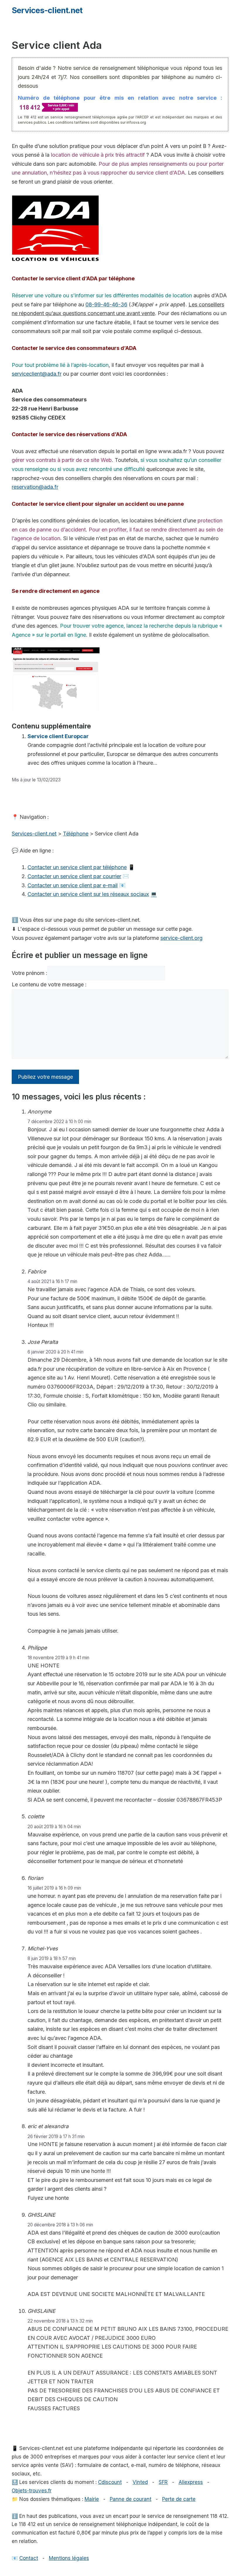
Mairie (92, 2499)
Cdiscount (110, 2482)
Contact (29, 2558)
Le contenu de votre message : (49, 984)
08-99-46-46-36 (106, 304)
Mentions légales (69, 2558)
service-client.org (181, 938)
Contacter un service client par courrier (74, 876)
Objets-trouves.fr (32, 2491)
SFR (163, 2482)
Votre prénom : (30, 973)
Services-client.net (47, 10)
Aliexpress (191, 2482)
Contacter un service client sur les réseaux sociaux (88, 894)
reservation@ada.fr (35, 487)
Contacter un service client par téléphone (77, 867)
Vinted (140, 2482)
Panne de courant (131, 2499)
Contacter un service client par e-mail (73, 885)
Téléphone (76, 834)
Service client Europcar (58, 736)
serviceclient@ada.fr (37, 374)
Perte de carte (179, 2499)
